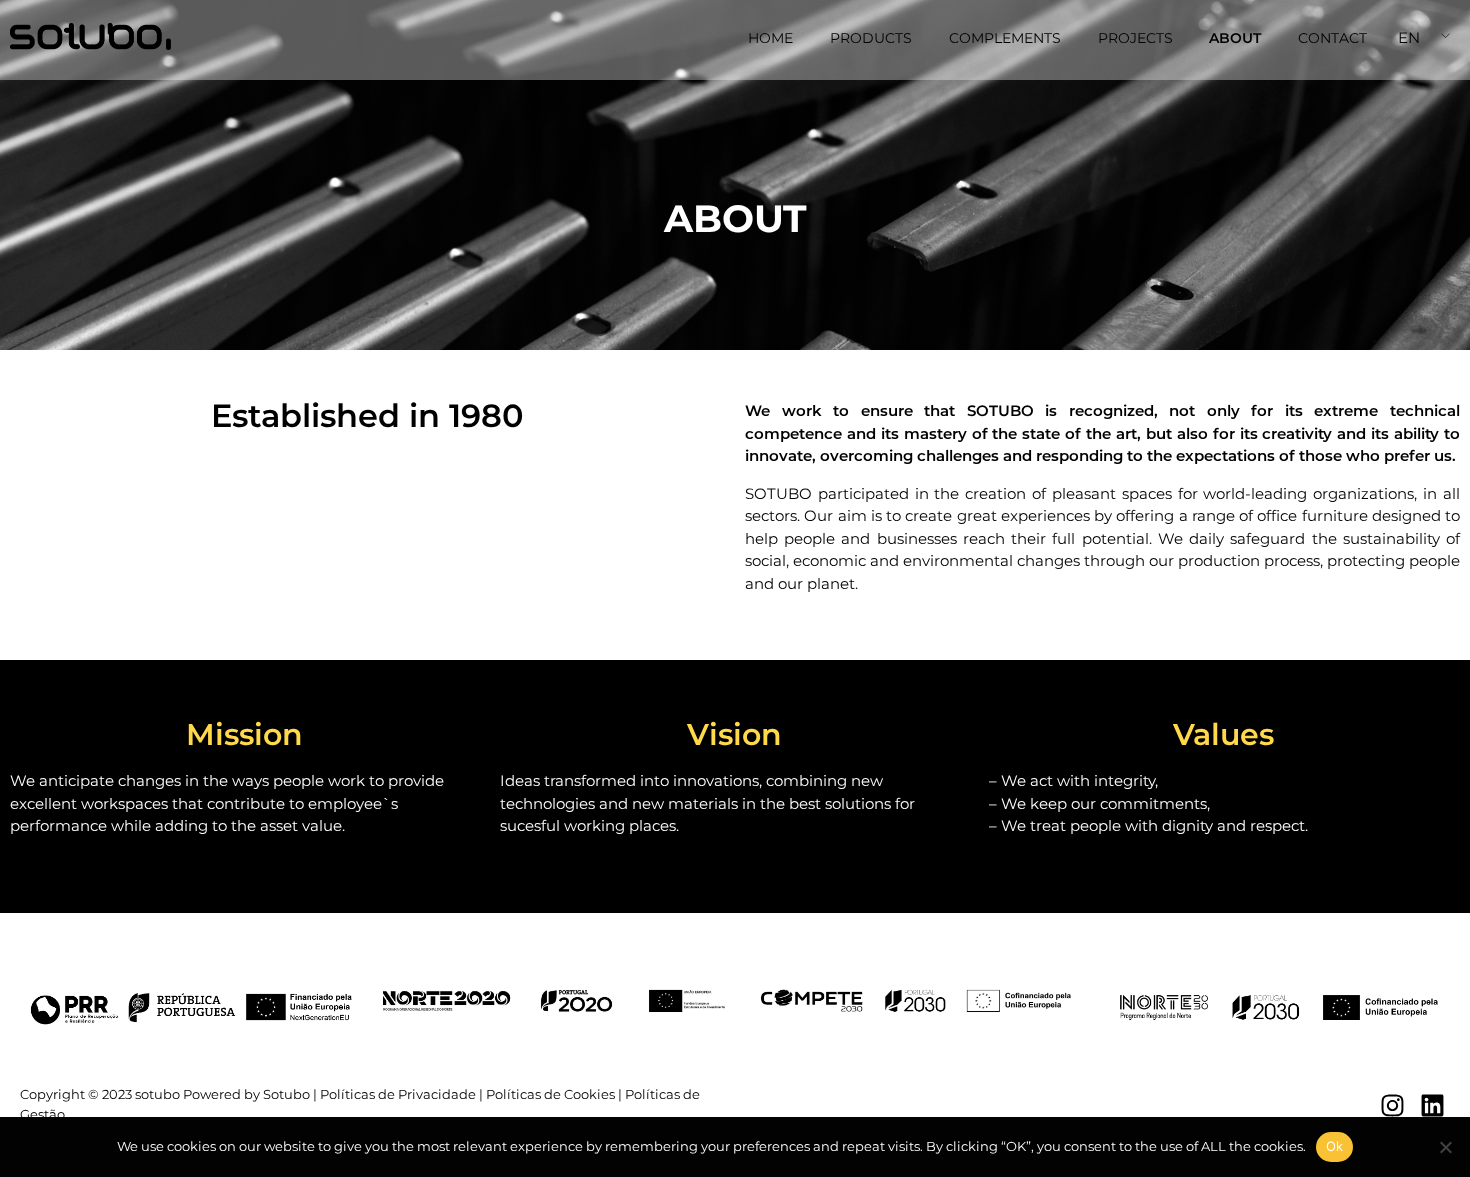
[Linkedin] (1432, 1105)
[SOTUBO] (90, 36)
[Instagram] (1392, 1105)
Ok (1335, 1146)
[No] (1445, 1147)
